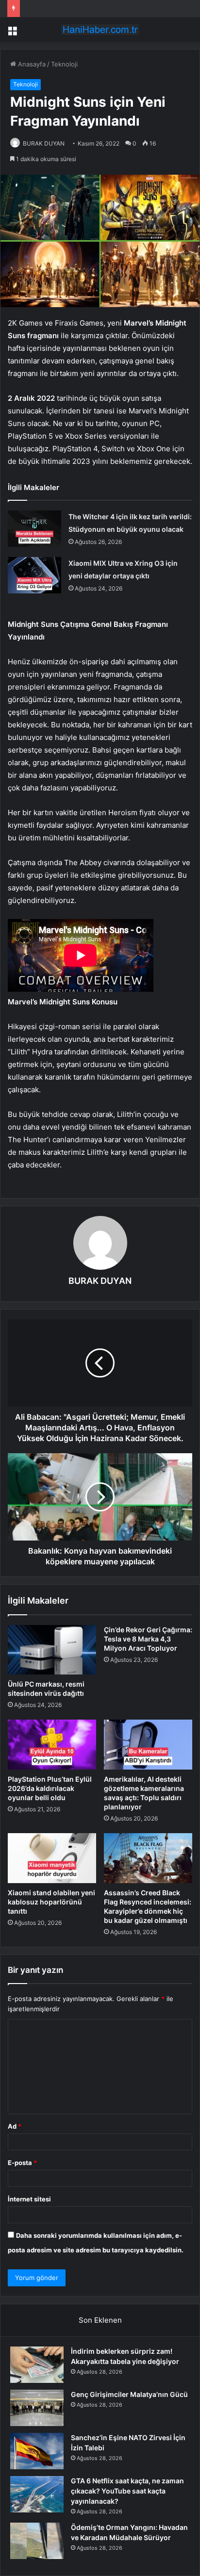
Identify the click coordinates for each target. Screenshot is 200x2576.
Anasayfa (31, 64)
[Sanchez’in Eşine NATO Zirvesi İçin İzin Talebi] (37, 2451)
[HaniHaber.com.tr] (100, 30)
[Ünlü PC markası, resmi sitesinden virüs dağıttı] (52, 1650)
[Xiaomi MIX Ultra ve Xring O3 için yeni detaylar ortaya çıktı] (34, 575)
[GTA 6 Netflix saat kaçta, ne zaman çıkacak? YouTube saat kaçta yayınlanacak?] (37, 2494)
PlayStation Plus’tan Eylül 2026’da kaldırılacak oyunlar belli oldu (50, 1788)
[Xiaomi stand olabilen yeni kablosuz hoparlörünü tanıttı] (52, 1858)
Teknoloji (64, 64)
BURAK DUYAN (44, 143)
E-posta (22, 2163)
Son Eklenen (100, 2320)
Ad (15, 2126)
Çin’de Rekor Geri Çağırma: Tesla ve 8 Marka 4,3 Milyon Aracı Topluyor (148, 1639)
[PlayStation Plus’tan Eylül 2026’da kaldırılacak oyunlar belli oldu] (52, 1745)
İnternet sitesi (29, 2199)
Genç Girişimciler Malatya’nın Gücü (129, 2394)
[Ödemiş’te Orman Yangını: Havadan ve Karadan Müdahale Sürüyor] (37, 2541)
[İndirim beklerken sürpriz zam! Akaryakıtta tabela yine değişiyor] (37, 2365)
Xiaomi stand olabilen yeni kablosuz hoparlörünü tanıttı (51, 1902)
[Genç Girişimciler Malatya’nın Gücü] (37, 2408)
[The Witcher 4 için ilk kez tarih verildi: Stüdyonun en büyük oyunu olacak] (34, 529)
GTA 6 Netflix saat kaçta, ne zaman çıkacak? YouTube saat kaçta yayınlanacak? (127, 2491)
